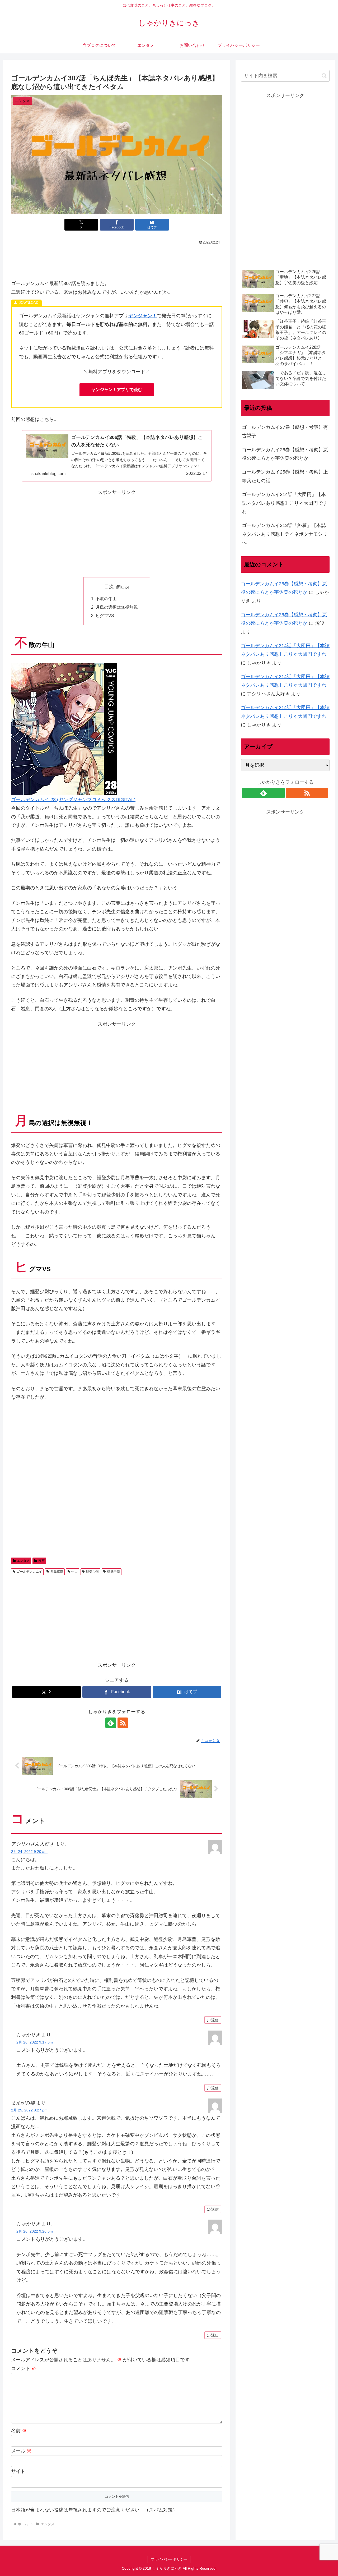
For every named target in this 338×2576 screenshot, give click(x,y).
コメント (24, 2368)
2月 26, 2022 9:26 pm (35, 2231)
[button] (324, 76)
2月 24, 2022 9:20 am (29, 1852)
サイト (18, 2471)
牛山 (74, 1572)
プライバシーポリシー (169, 2559)
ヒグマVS (105, 616)
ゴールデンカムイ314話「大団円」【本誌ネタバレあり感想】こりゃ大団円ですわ (285, 503)
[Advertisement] (117, 261)
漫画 (41, 1561)
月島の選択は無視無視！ (119, 607)
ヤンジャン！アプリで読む (117, 390)
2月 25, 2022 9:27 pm (29, 2110)
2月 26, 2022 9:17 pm (35, 2042)
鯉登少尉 (92, 1572)
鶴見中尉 (114, 1572)
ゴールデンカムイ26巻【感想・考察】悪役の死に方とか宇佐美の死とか (285, 454)
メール (21, 2451)
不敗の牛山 (106, 599)
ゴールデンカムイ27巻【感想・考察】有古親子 (285, 431)
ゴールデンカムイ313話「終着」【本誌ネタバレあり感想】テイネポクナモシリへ (285, 534)
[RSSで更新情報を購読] (123, 1723)
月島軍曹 (57, 1572)
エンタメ (23, 1561)
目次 (109, 587)
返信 (215, 2020)
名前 (19, 2431)
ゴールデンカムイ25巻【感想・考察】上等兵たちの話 (285, 476)
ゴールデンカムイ (29, 1572)
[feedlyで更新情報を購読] (111, 1723)
